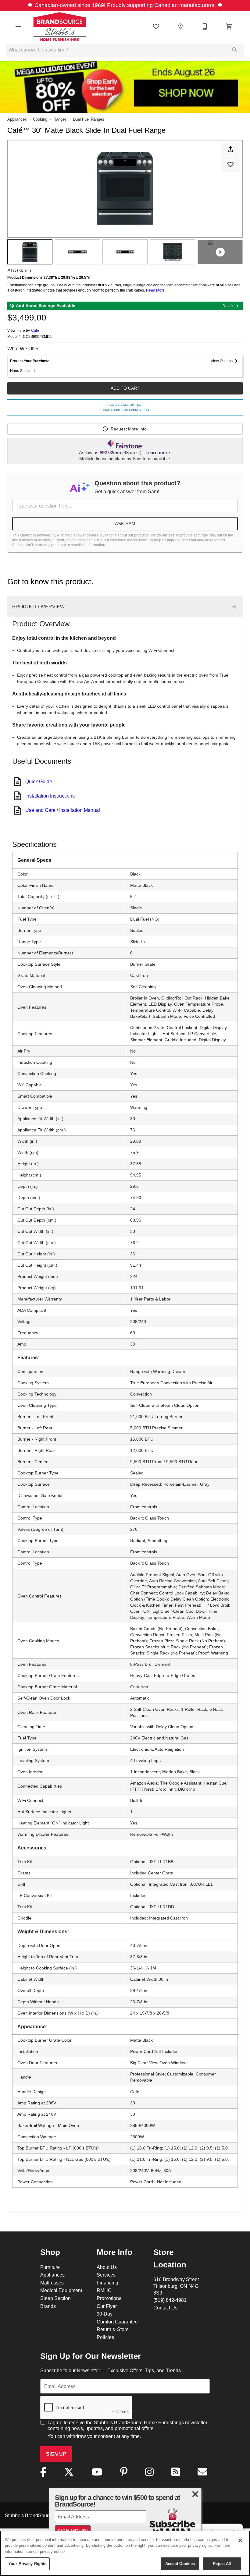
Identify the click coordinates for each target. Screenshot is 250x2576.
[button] (18, 27)
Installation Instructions (50, 796)
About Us (107, 2267)
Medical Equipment (61, 2290)
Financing (107, 2283)
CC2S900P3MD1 (37, 337)
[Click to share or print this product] (230, 149)
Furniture (50, 2267)
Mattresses (52, 2283)
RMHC (104, 2290)
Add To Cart (125, 388)
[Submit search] (235, 50)
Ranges (60, 119)
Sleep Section (55, 2298)
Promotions (109, 2298)
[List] (156, 27)
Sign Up (56, 2454)
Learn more (158, 453)
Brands (48, 2306)
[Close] (240, 2540)
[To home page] (60, 27)
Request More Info (129, 429)
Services (106, 2275)
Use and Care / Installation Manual (63, 810)
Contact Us (165, 2308)
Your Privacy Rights (27, 2564)
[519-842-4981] (205, 27)
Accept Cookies (180, 2564)
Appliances (17, 119)
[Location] (180, 27)
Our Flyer (107, 2306)
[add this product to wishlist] (230, 165)
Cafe (35, 330)
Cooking (40, 119)
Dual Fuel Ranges (89, 119)
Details (228, 306)
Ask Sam (125, 524)
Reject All (222, 2564)
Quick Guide (39, 781)
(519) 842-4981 (170, 2300)
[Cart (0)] (229, 27)
